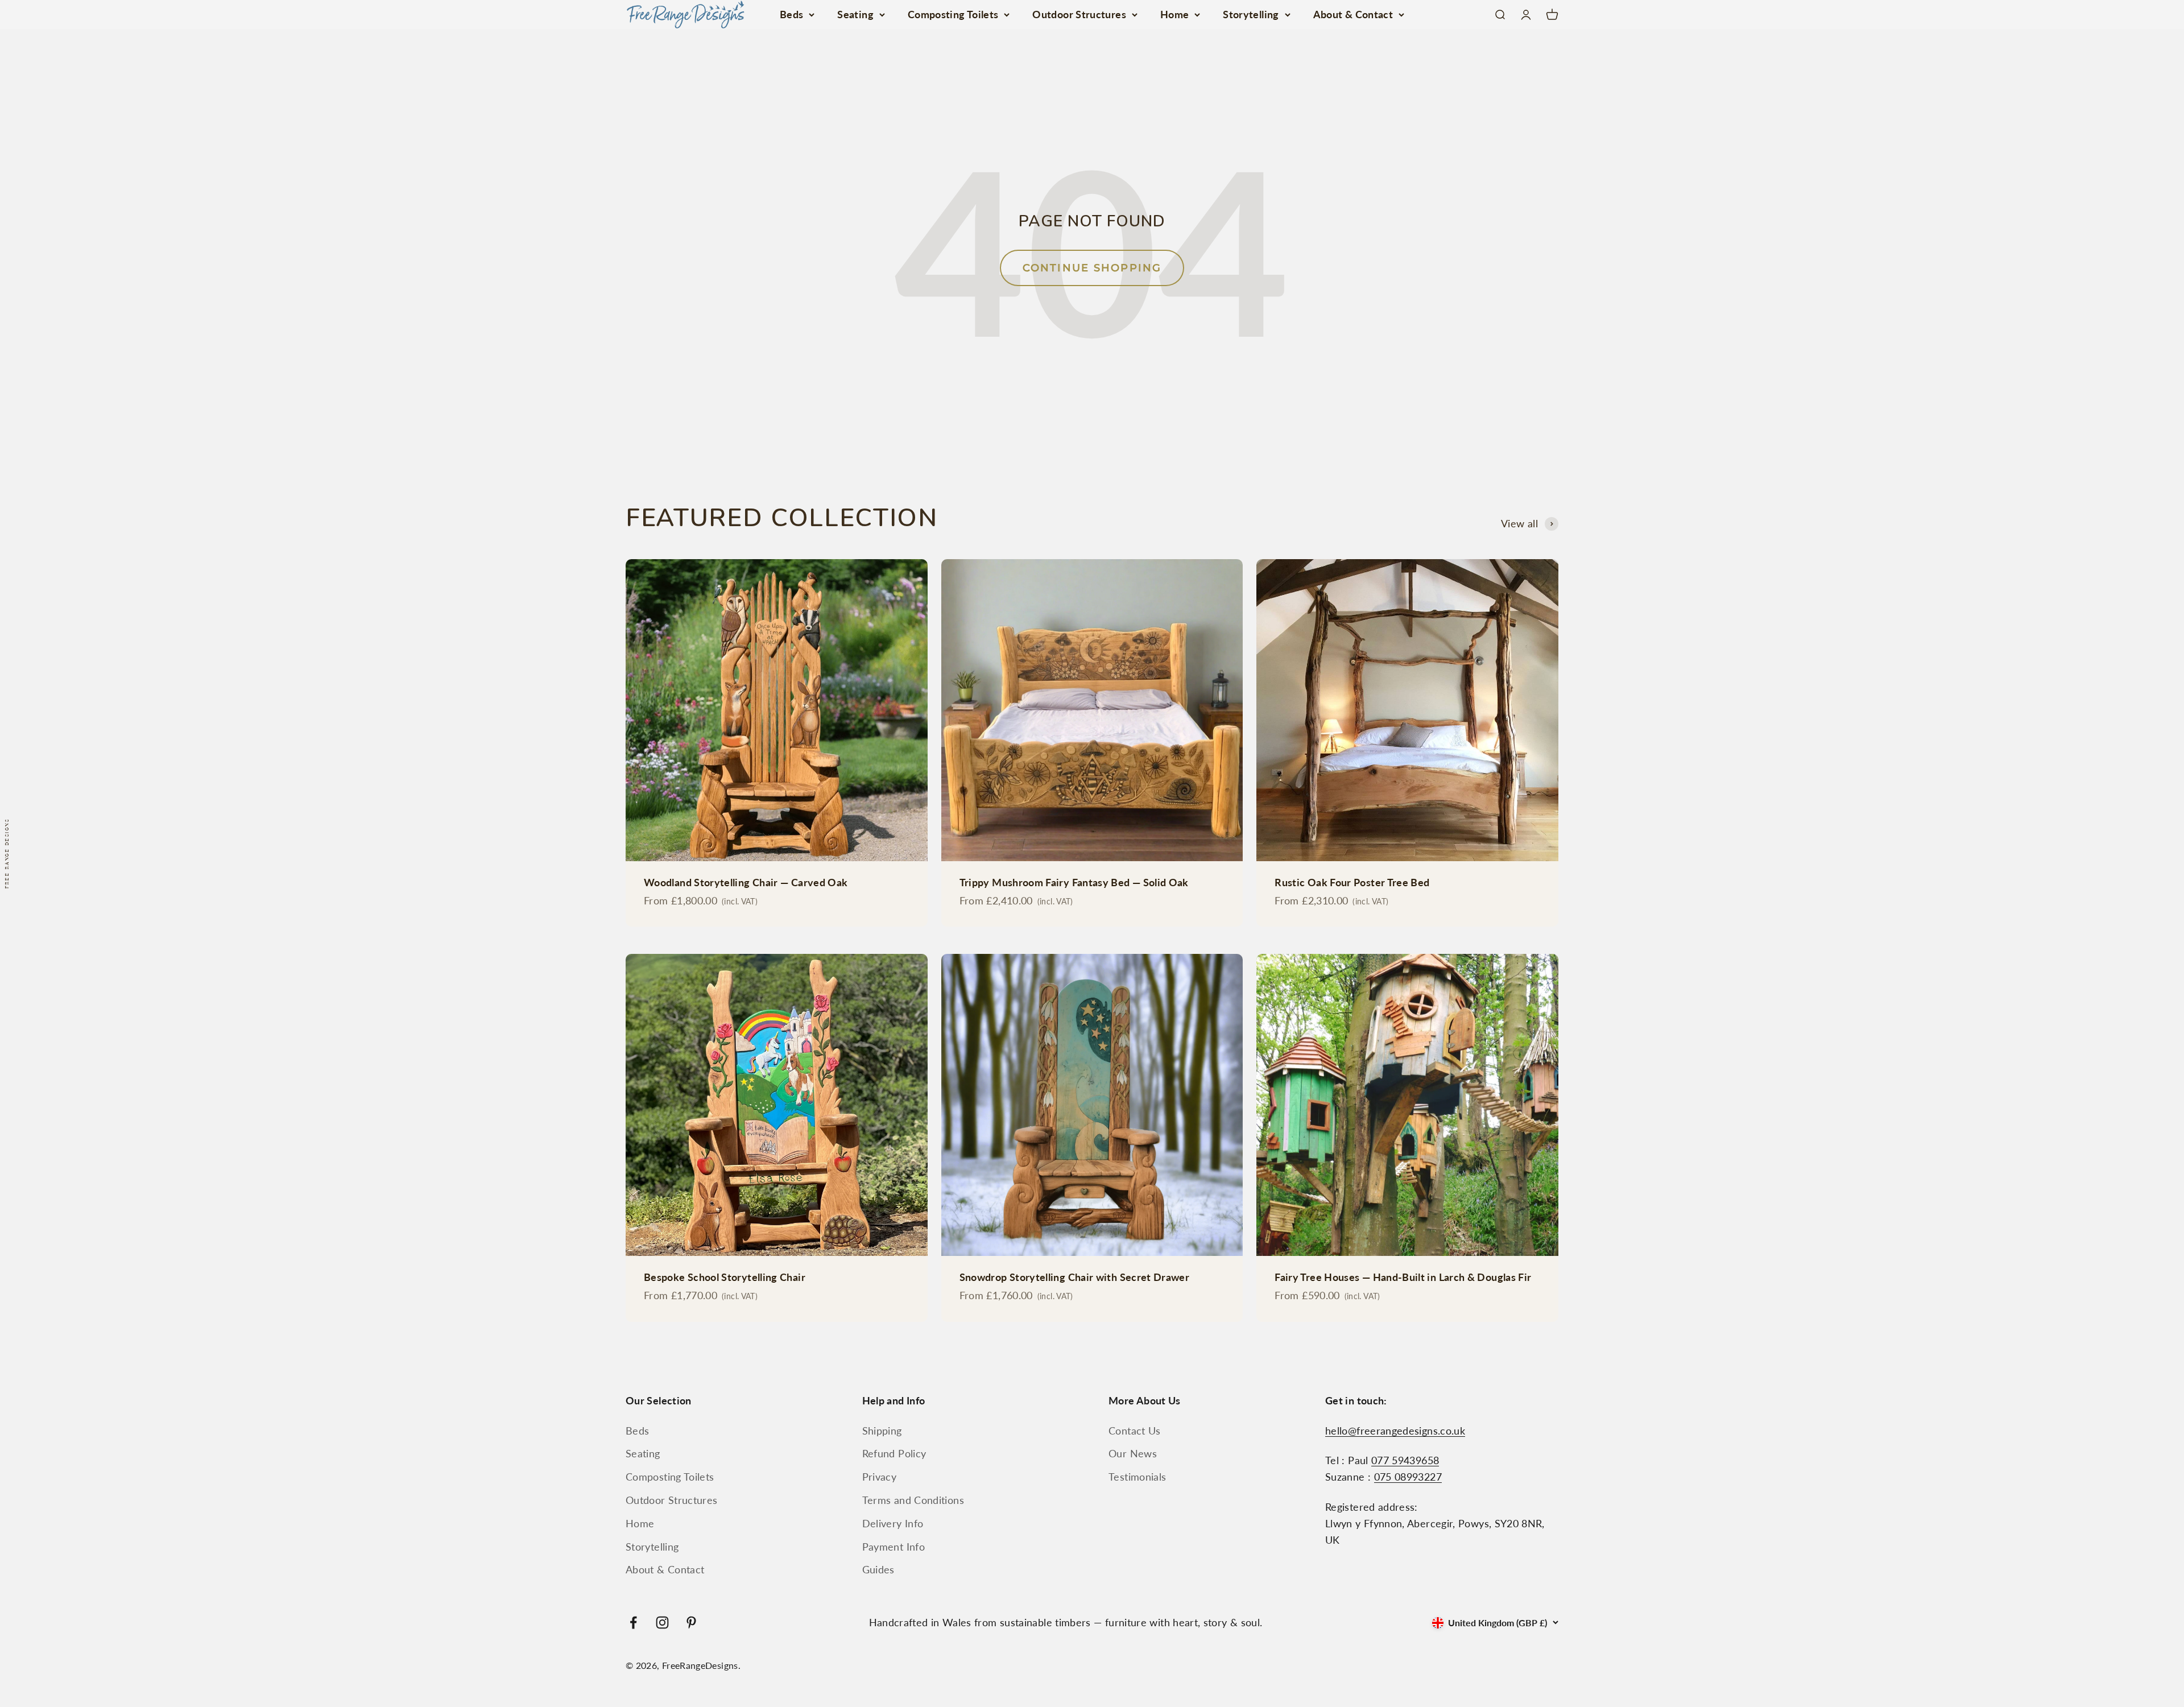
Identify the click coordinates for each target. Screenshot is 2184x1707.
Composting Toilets (953, 14)
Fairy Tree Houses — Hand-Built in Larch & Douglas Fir (1403, 1277)
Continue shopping (1092, 268)
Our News (1133, 1453)
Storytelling (1251, 14)
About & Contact (1353, 14)
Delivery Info (893, 1523)
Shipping (882, 1431)
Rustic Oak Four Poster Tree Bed (1352, 882)
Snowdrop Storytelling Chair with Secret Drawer (1075, 1277)
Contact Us (1135, 1431)
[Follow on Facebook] (633, 1623)
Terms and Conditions (913, 1500)
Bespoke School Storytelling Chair (725, 1277)
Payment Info (894, 1547)
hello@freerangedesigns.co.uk (1395, 1431)
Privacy (880, 1477)
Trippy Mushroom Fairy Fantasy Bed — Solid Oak (1074, 882)
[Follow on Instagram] (662, 1623)
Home (1174, 14)
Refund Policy (894, 1453)
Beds (791, 14)
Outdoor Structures (1079, 14)
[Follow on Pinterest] (691, 1623)
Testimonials (1137, 1477)
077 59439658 (1405, 1460)
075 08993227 (1408, 1477)
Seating (855, 14)
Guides (878, 1569)
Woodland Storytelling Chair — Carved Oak (746, 882)
